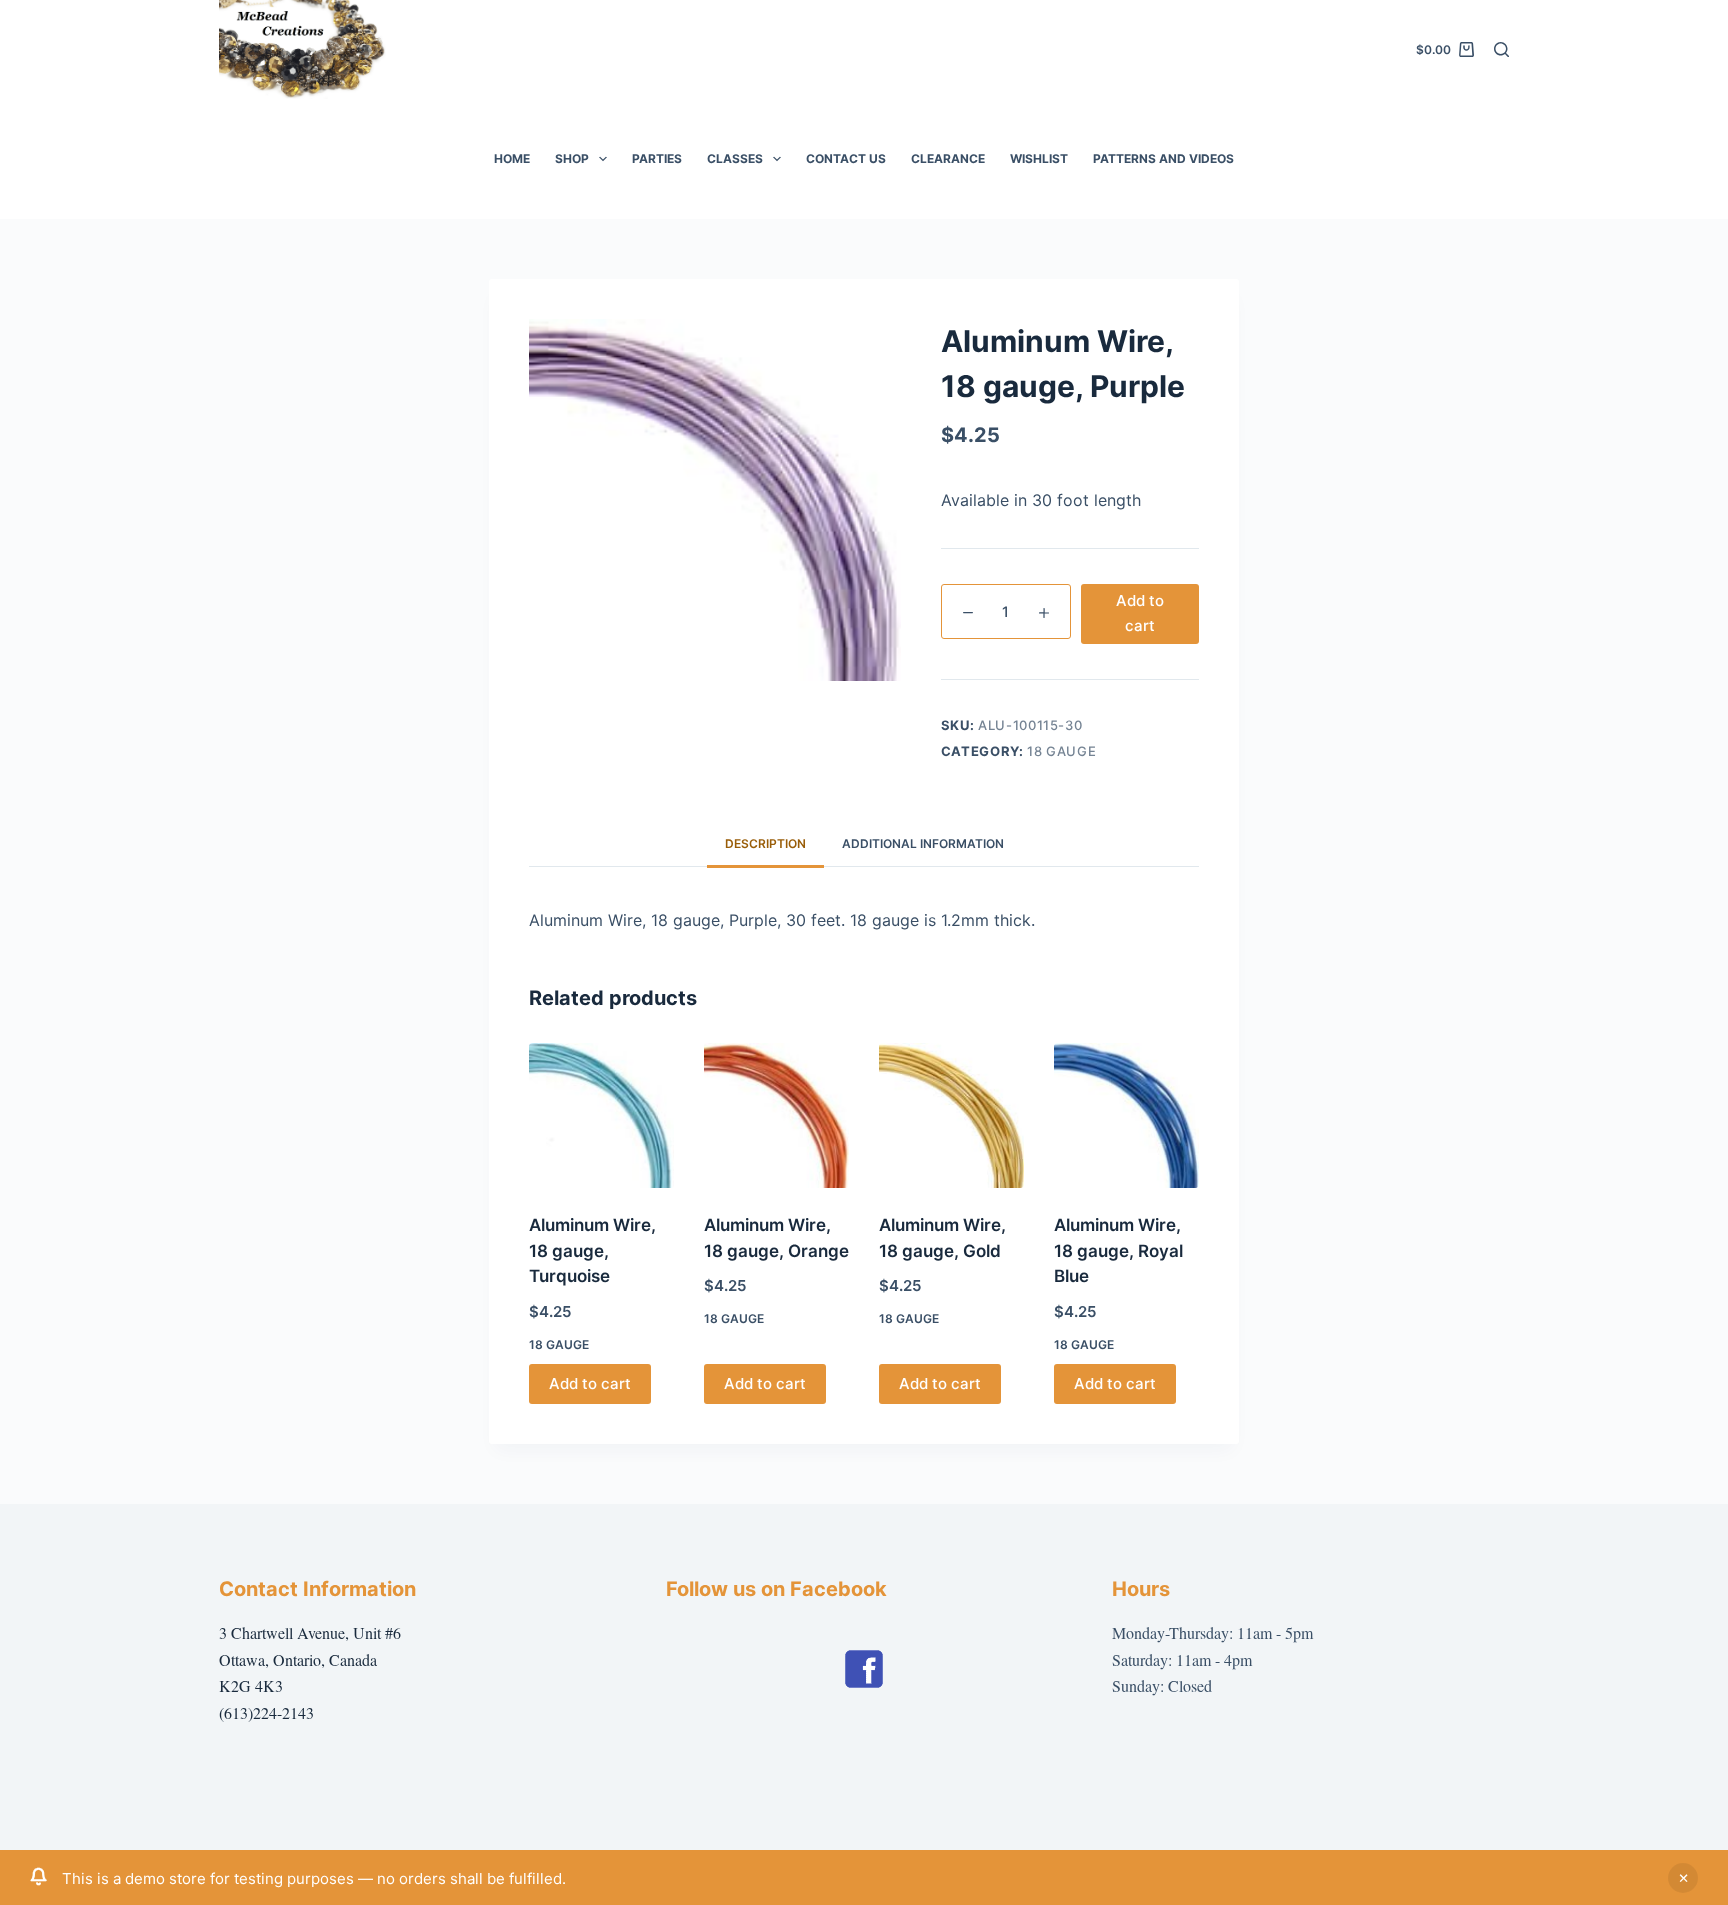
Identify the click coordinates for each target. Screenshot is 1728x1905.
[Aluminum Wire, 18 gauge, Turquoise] (601, 1115)
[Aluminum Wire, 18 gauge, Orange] (776, 1115)
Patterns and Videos (1163, 158)
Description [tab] (765, 843)
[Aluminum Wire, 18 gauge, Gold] (951, 1115)
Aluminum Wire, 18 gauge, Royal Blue (1118, 1250)
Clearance (948, 158)
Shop (572, 158)
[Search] (1501, 49)
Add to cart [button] (590, 1383)
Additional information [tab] (923, 843)
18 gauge (1061, 751)
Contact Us (846, 158)
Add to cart (1140, 613)
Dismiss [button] (1683, 1878)
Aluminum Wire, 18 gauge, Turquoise (592, 1250)
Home (512, 158)
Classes (735, 158)
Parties (657, 158)
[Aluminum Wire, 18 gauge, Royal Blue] (1126, 1115)
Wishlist (1039, 158)
